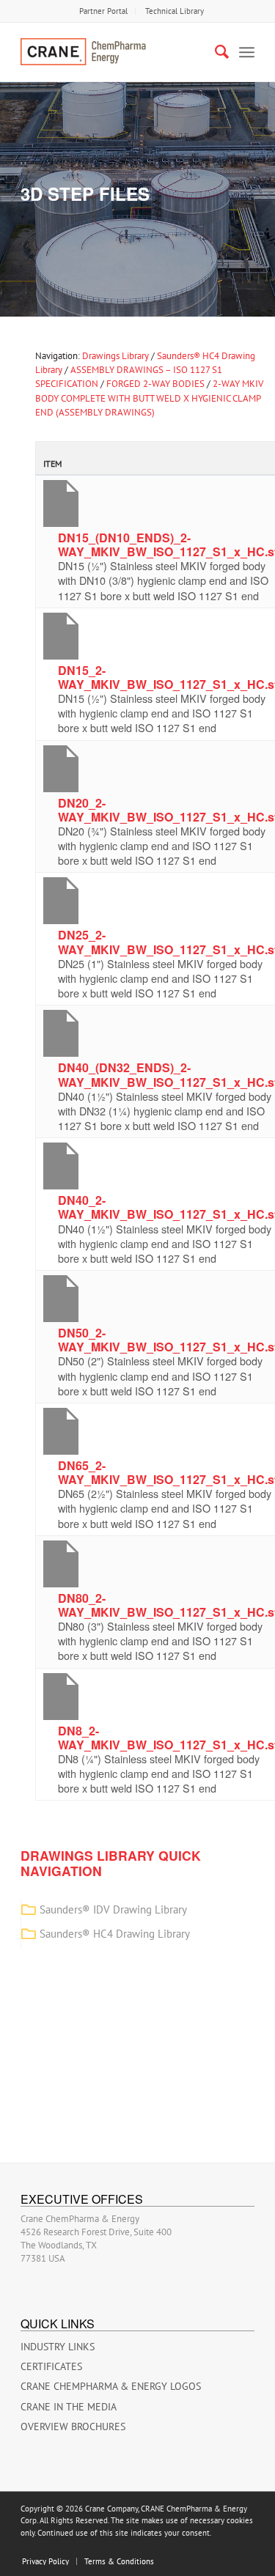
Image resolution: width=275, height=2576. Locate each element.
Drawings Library (115, 356)
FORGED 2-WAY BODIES (155, 384)
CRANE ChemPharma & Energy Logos (111, 2386)
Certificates (51, 2366)
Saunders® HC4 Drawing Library (115, 1934)
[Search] (214, 52)
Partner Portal (103, 11)
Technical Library (175, 11)
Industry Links (58, 2347)
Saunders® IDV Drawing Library (113, 1909)
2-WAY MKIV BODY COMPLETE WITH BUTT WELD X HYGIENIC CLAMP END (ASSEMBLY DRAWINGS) (149, 398)
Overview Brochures (73, 2426)
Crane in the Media (69, 2407)
